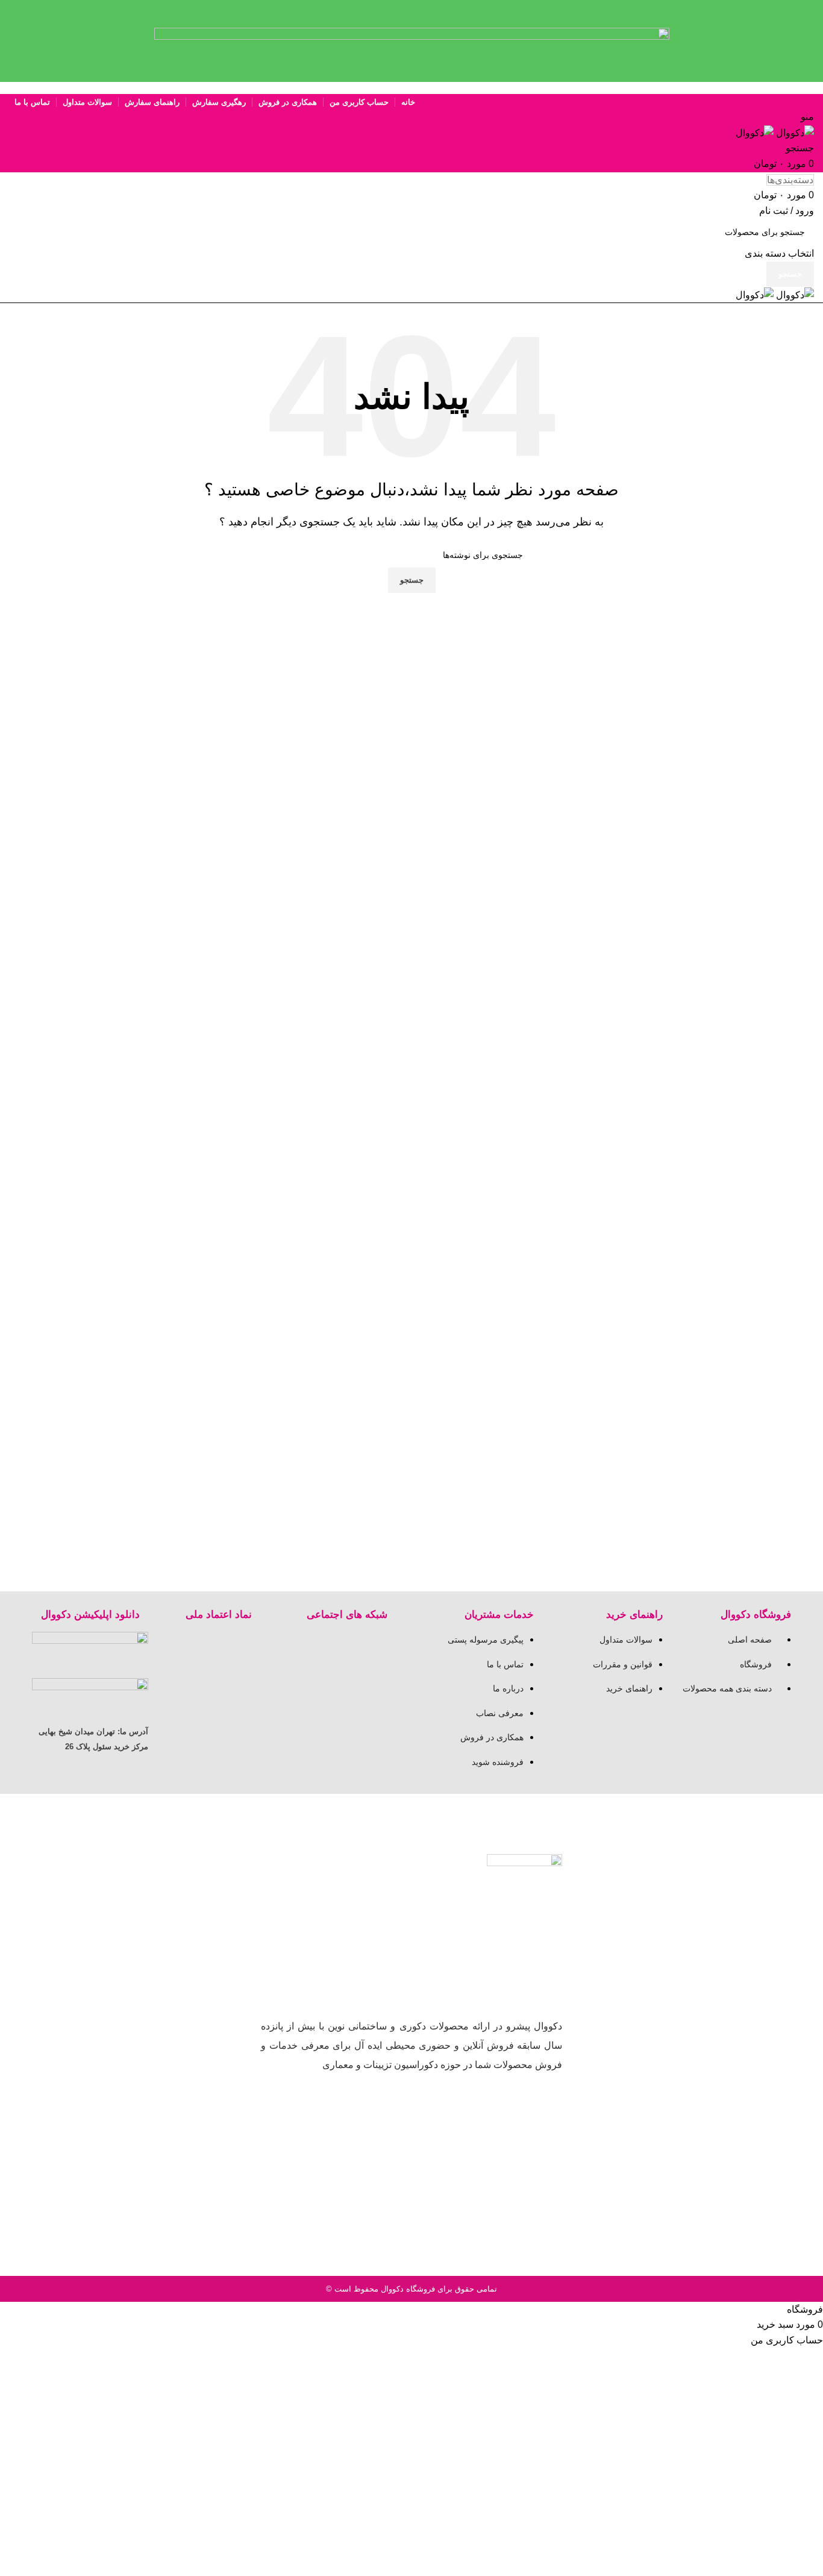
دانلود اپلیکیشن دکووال (90, 1615)
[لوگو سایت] (794, 132)
